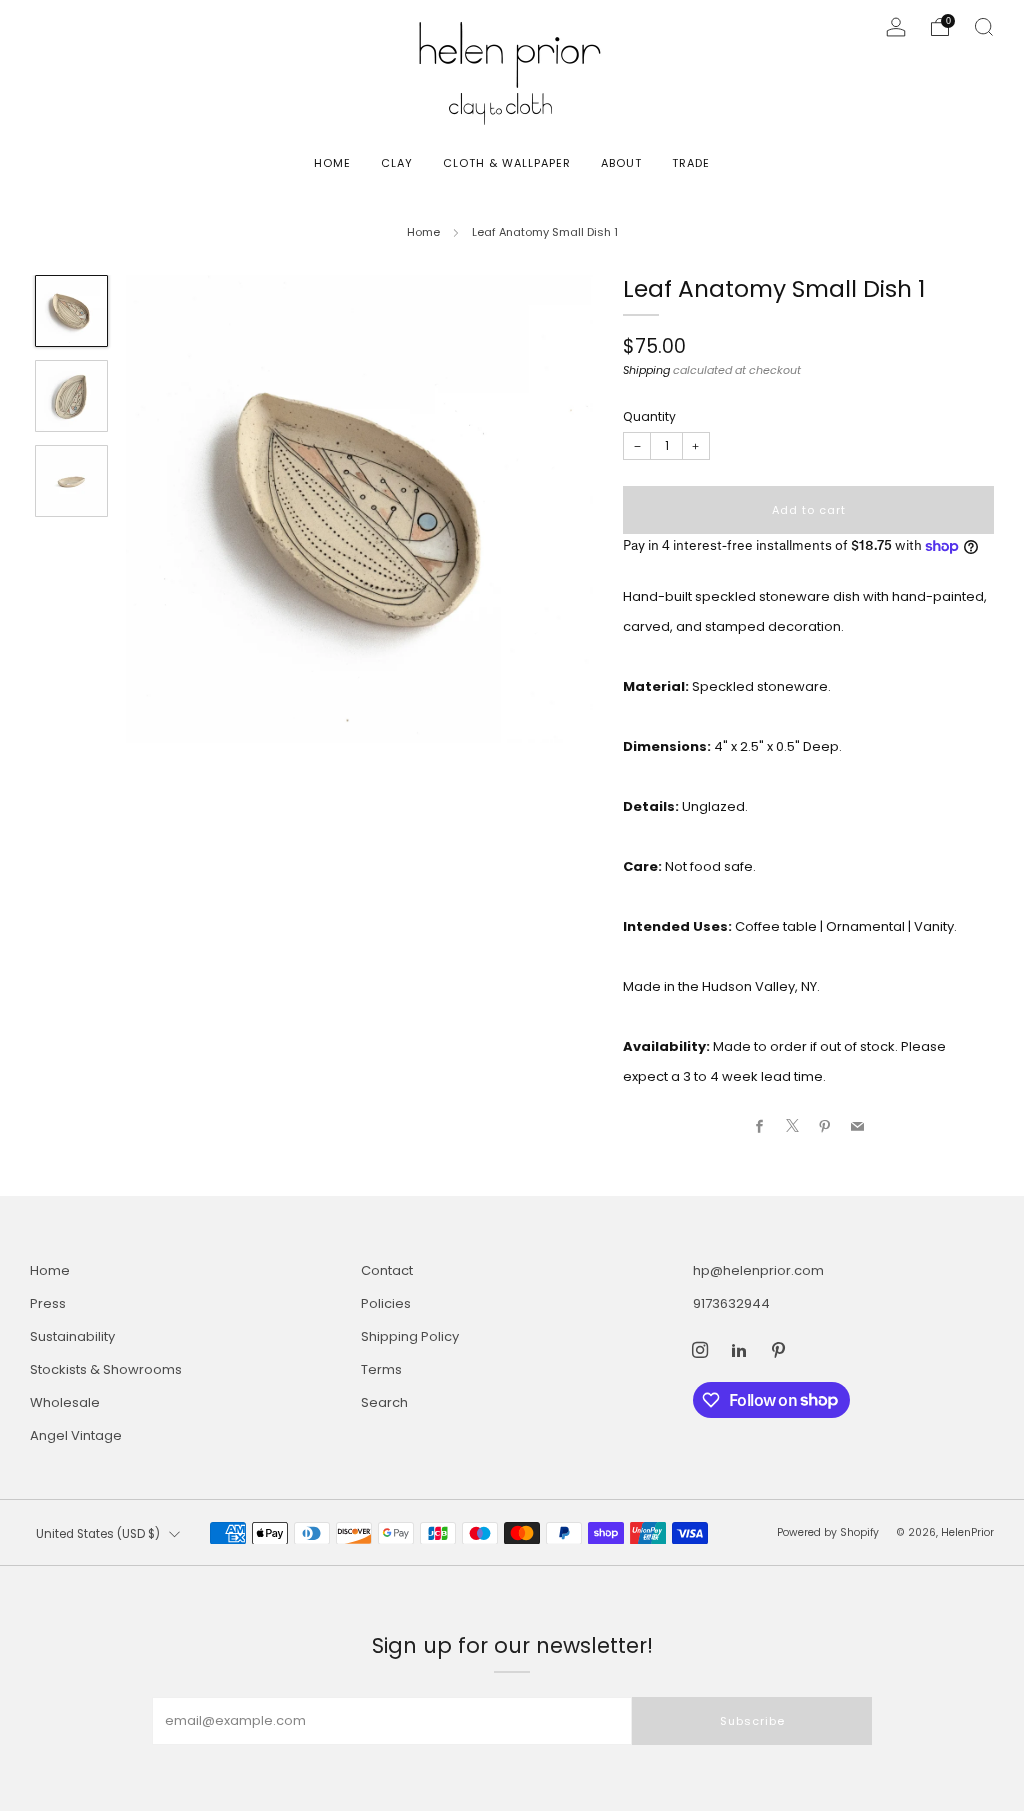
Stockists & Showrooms (106, 1369)
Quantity (649, 416)
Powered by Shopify (828, 1532)
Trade (691, 163)
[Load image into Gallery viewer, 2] (71, 396)
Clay (397, 163)
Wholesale (65, 1402)
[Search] (984, 27)
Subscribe (752, 1721)
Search (384, 1402)
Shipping (646, 370)
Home (332, 163)
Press (48, 1303)
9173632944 (731, 1303)
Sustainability (72, 1336)
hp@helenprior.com (758, 1270)
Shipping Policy (410, 1336)
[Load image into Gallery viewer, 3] (71, 481)
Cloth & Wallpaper (507, 163)
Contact (387, 1270)
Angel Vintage (76, 1435)
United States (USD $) (98, 1534)
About (621, 163)
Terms (381, 1369)
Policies (386, 1303)
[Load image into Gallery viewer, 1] (71, 311)
